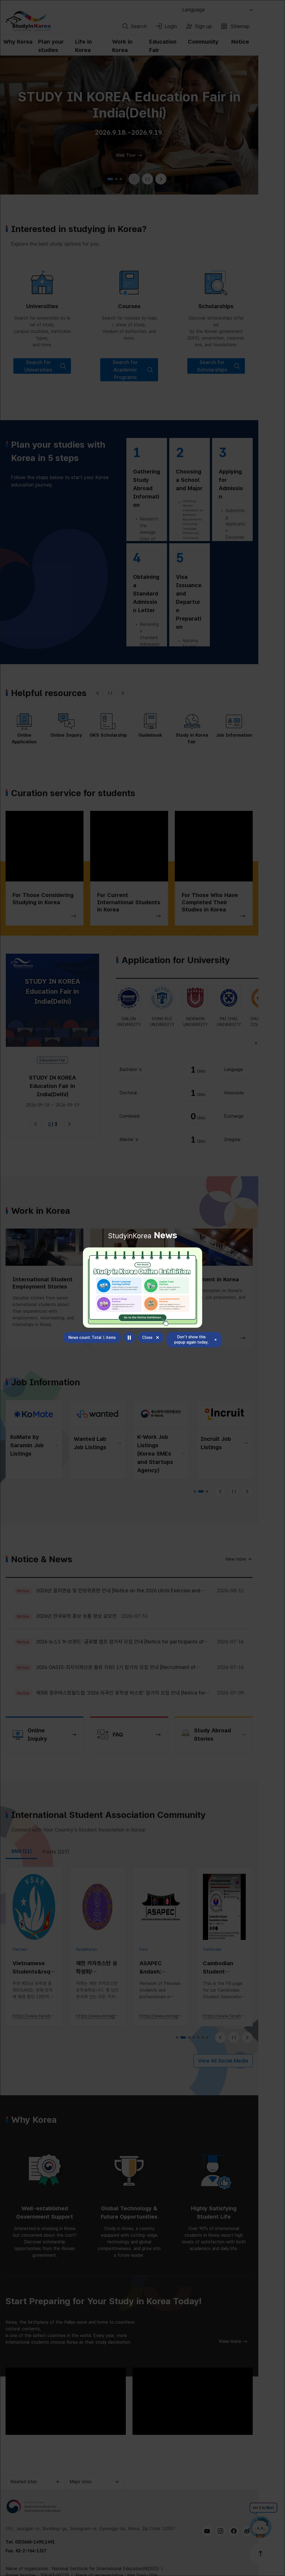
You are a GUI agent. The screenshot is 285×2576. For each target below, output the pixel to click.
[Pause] (129, 1337)
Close (147, 1337)
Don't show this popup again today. (191, 1340)
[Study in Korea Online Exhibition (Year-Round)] (143, 1288)
